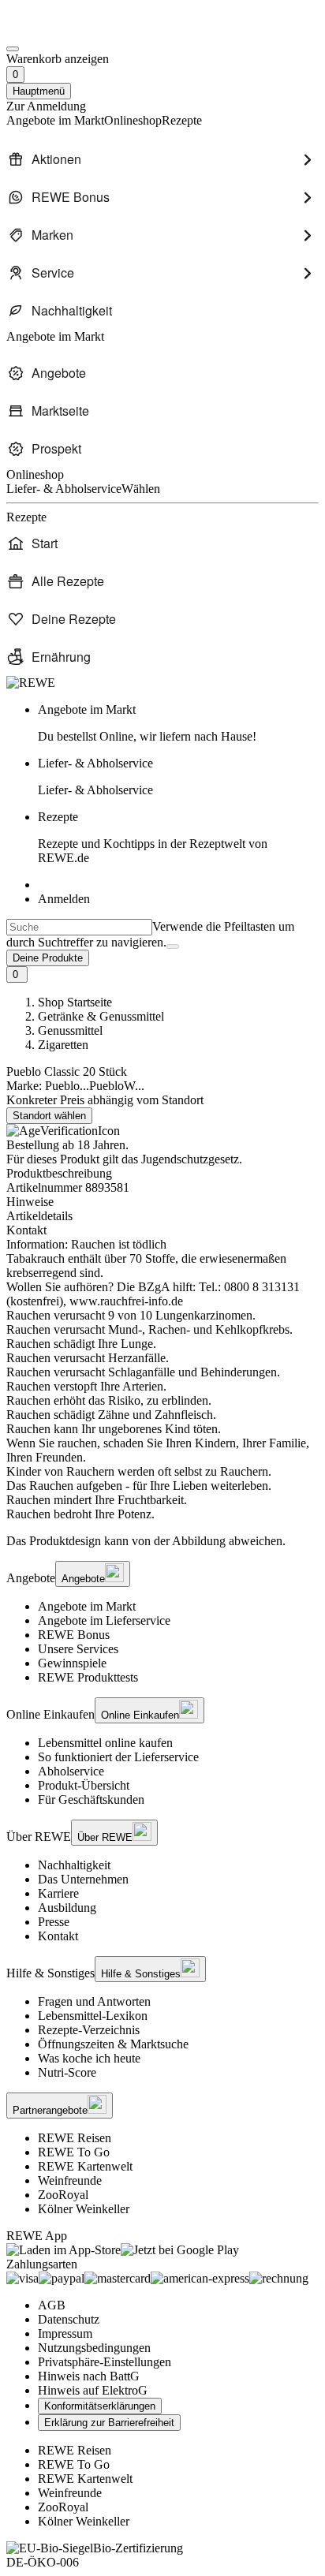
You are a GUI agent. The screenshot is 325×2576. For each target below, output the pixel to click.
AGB (52, 2305)
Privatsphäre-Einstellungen (105, 2362)
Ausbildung (67, 1908)
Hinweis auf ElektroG (93, 2390)
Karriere (58, 1893)
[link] (178, 723)
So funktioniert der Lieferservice (118, 1757)
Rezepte (153, 837)
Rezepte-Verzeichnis (89, 2030)
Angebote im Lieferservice (104, 1620)
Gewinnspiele (72, 1663)
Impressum (65, 2333)
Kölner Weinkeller (84, 2209)
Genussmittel (70, 1030)
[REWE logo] (31, 683)
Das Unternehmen (83, 1879)
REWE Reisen (75, 2138)
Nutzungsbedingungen (94, 2348)
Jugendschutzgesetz (190, 1159)
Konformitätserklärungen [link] (100, 2406)
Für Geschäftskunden (91, 1799)
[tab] (162, 1202)
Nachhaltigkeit (74, 1865)
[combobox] (79, 927)
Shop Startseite (75, 1002)
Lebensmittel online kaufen (105, 1743)
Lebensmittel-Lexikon (93, 2016)
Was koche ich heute (89, 2058)
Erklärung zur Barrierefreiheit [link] (109, 2423)
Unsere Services (78, 1649)
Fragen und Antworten (94, 2001)
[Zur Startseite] (60, 30)
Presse (54, 1922)
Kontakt (58, 1936)
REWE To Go (74, 2152)
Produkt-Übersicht (84, 1785)
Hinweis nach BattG (89, 2376)
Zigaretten (63, 1045)
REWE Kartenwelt (85, 2166)
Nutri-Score (67, 2072)
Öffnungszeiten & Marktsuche (113, 2044)
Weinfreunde (70, 2180)
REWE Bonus (74, 1635)
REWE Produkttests (88, 1677)
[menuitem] (162, 159)
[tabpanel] (162, 1379)
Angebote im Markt (87, 1606)
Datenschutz (69, 2319)
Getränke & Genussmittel (101, 1016)
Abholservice (71, 1771)
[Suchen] (173, 946)
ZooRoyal (63, 2195)
